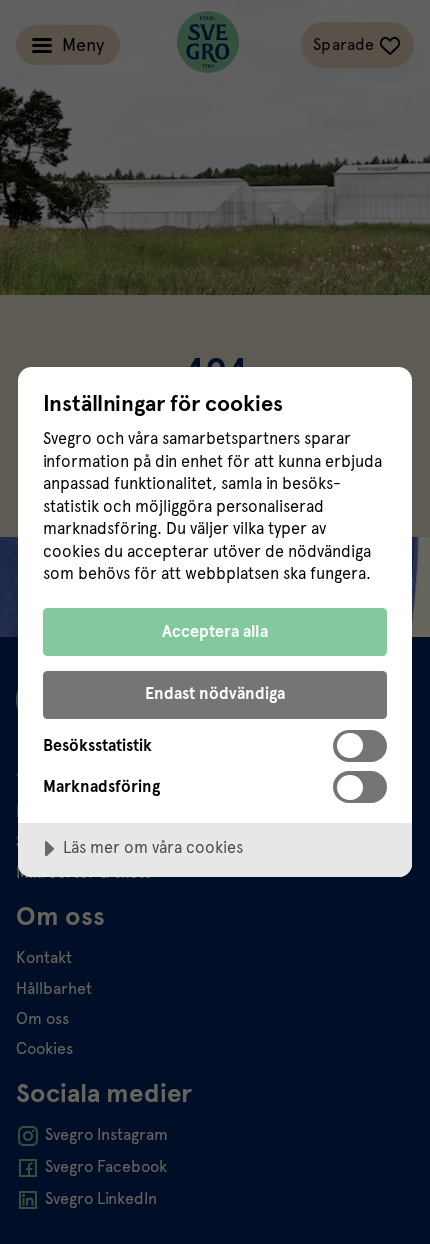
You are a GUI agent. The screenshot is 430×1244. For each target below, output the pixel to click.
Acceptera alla (215, 631)
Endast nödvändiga (215, 693)
